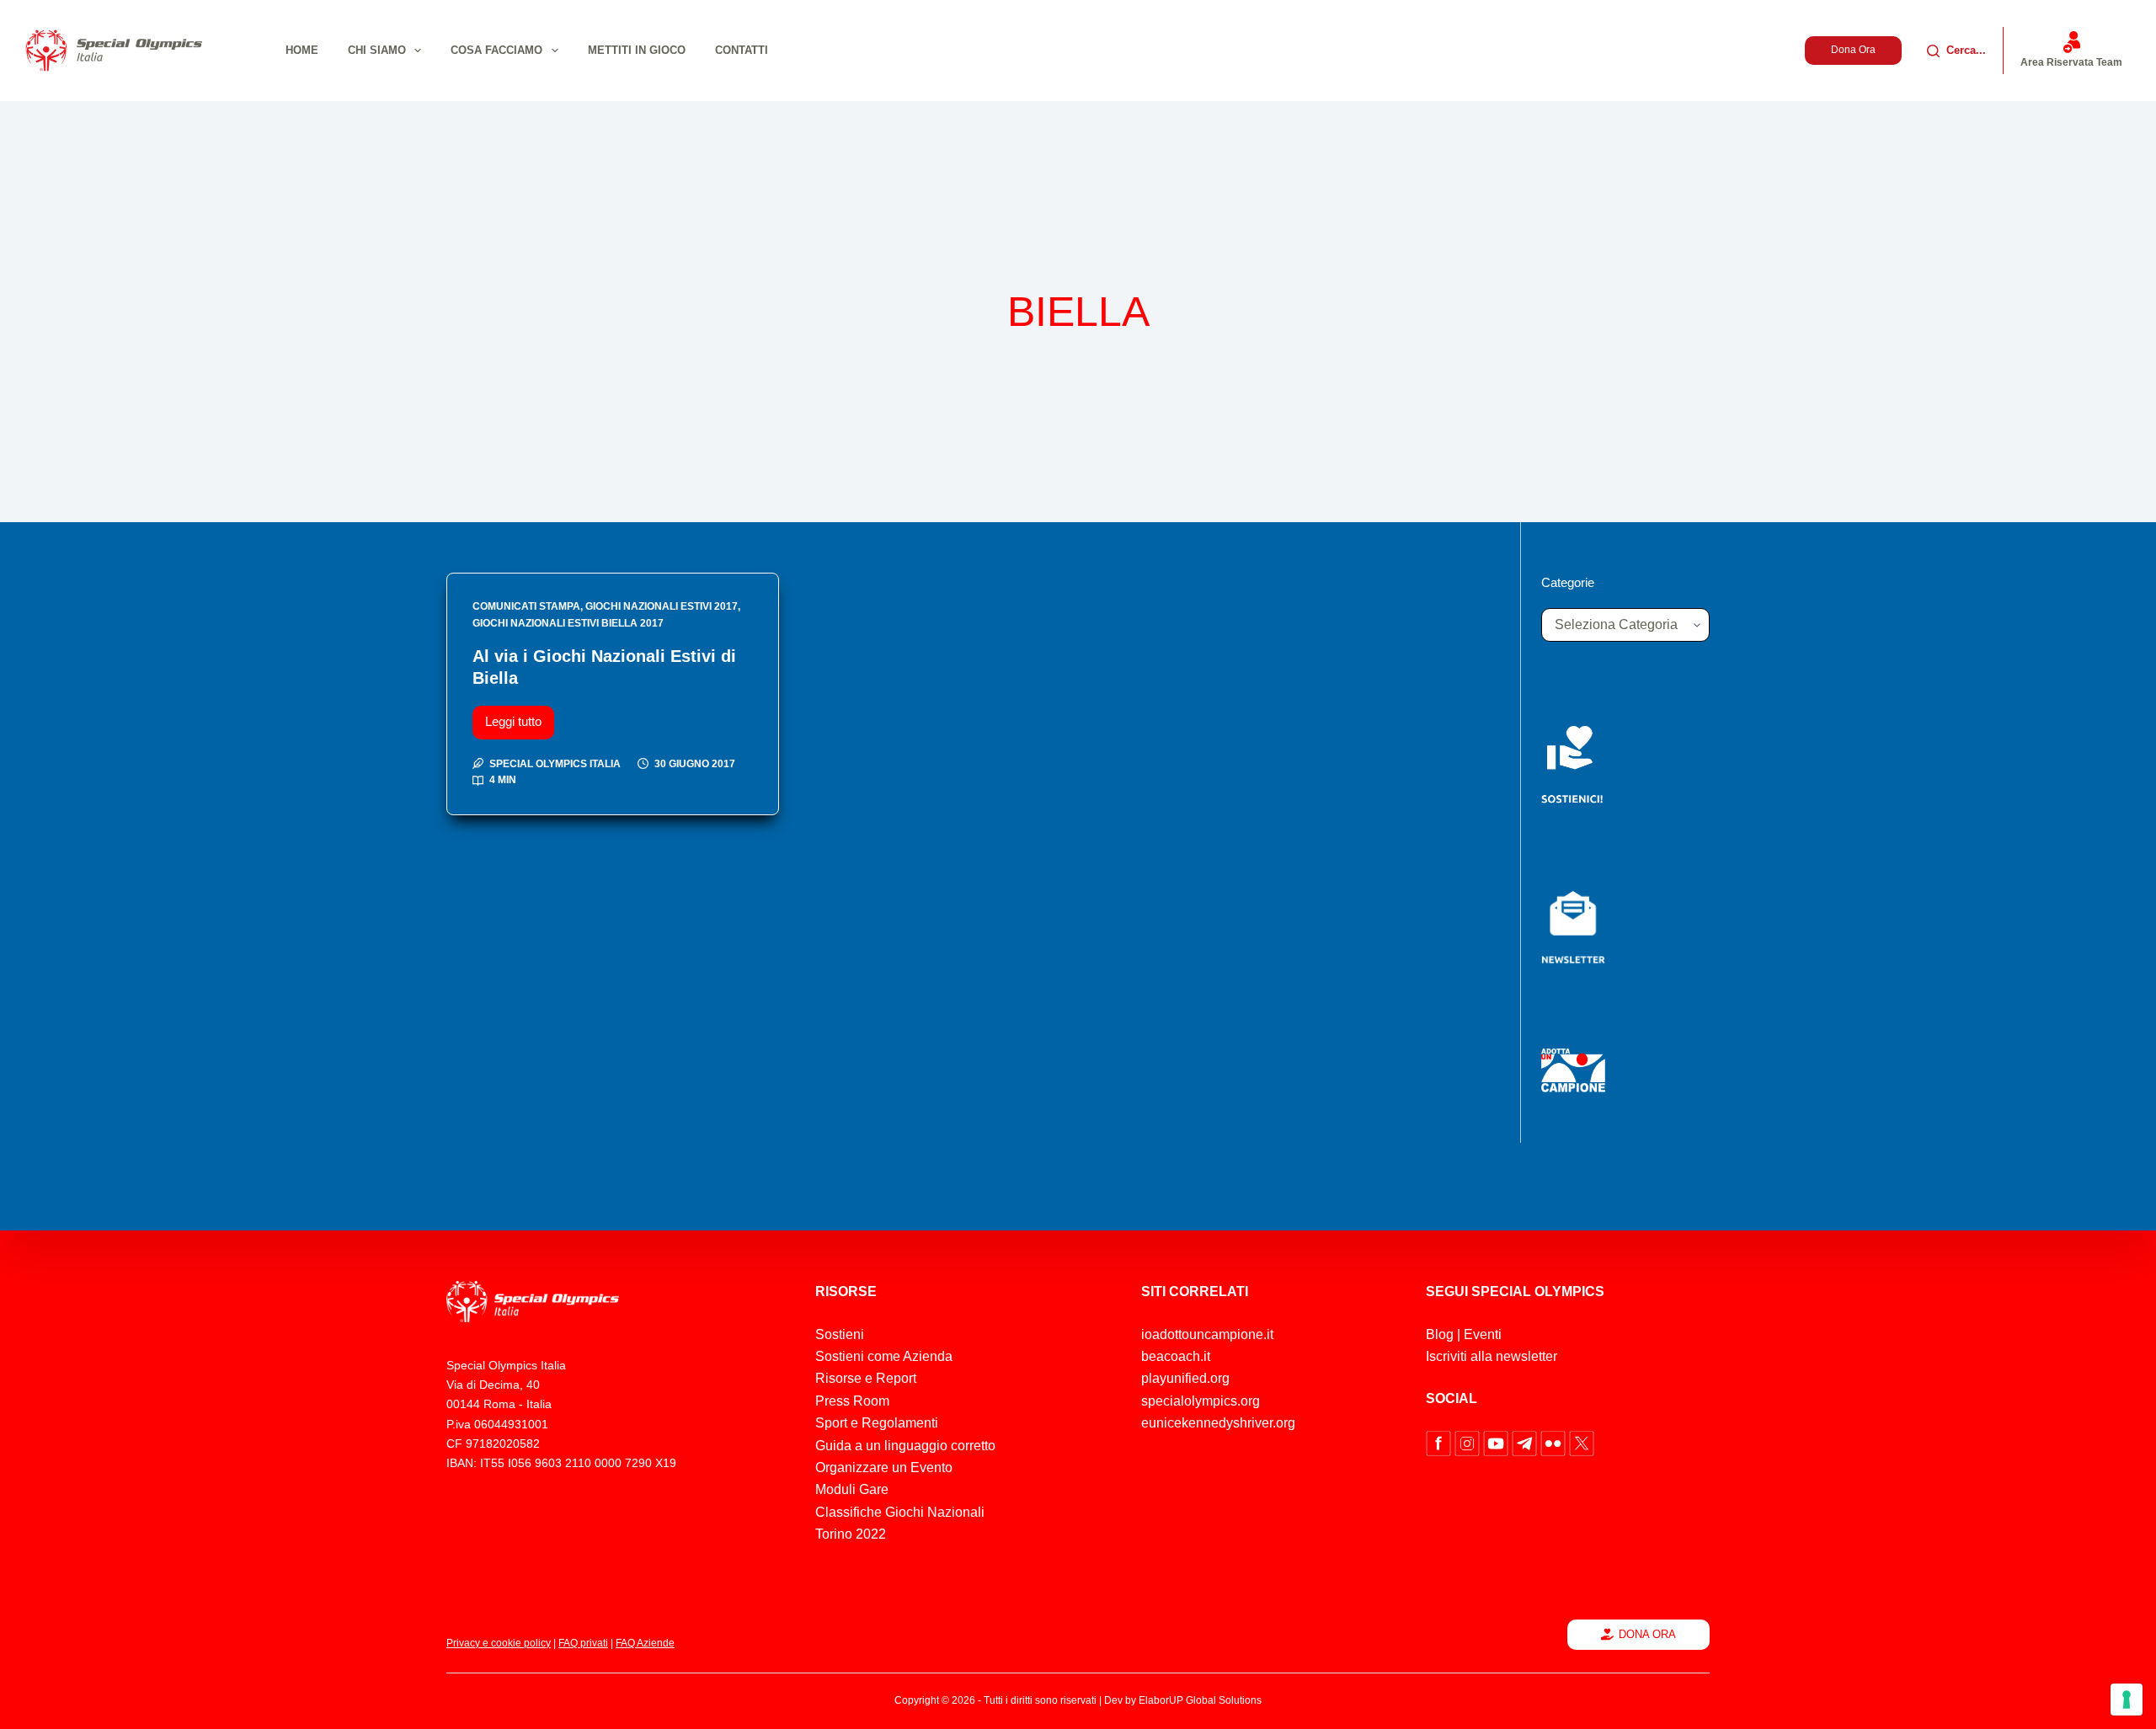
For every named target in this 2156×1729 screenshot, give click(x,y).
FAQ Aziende (645, 1643)
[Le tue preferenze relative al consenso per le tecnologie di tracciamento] (2127, 1700)
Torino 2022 (851, 1534)
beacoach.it (1176, 1356)
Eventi (1483, 1334)
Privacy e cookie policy (499, 1643)
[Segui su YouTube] (1497, 1442)
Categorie (1568, 582)
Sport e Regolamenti (877, 1423)
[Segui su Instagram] (1469, 1442)
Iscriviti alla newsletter (1492, 1356)
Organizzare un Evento (884, 1468)
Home (302, 50)
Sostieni (840, 1334)
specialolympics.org (1201, 1401)
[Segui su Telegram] (1526, 1442)
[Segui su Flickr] (1555, 1442)
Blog (1440, 1334)
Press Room (852, 1401)
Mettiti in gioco (637, 50)
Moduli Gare (852, 1489)
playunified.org (1185, 1378)
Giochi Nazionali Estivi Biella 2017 (568, 623)
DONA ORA (1647, 1634)
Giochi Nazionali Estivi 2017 (662, 606)
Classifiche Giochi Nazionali (900, 1512)
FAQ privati (583, 1643)
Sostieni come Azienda (884, 1356)
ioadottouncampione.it (1207, 1334)
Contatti (742, 50)
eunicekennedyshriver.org (1218, 1423)
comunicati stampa (526, 606)
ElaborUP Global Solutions (1200, 1700)
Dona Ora (1853, 50)
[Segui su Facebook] (1440, 1442)
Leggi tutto (520, 718)
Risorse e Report (866, 1378)
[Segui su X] (1582, 1442)
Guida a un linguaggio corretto (905, 1446)
